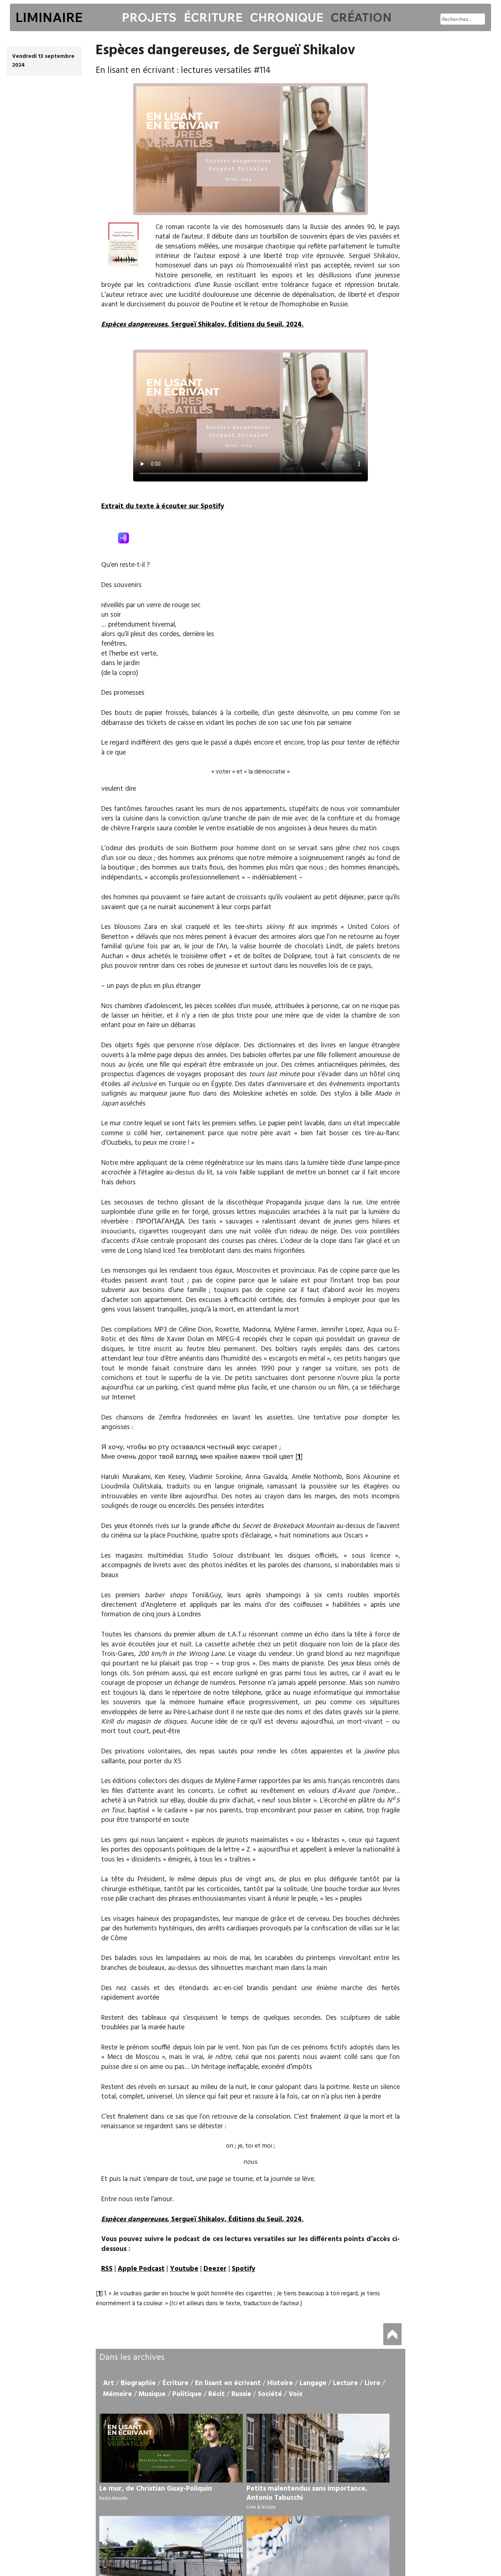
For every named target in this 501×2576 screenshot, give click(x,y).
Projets (149, 17)
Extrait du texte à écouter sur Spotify (163, 506)
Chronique (286, 17)
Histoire (280, 2383)
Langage (313, 2383)
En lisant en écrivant (228, 2383)
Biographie (138, 2383)
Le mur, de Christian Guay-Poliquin (156, 2489)
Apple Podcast (141, 2269)
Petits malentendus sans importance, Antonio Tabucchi (307, 2493)
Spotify (244, 2269)
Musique (152, 2394)
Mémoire (118, 2394)
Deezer (215, 2269)
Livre (372, 2383)
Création (361, 17)
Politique (187, 2394)
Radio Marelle (114, 2499)
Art (109, 2383)
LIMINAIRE (49, 17)
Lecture (345, 2383)
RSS (107, 2269)
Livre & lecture (261, 2507)
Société (270, 2394)
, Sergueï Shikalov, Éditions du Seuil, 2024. (202, 325)
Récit (217, 2394)
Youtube (184, 2269)
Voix (296, 2394)
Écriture (213, 17)
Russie (241, 2394)
